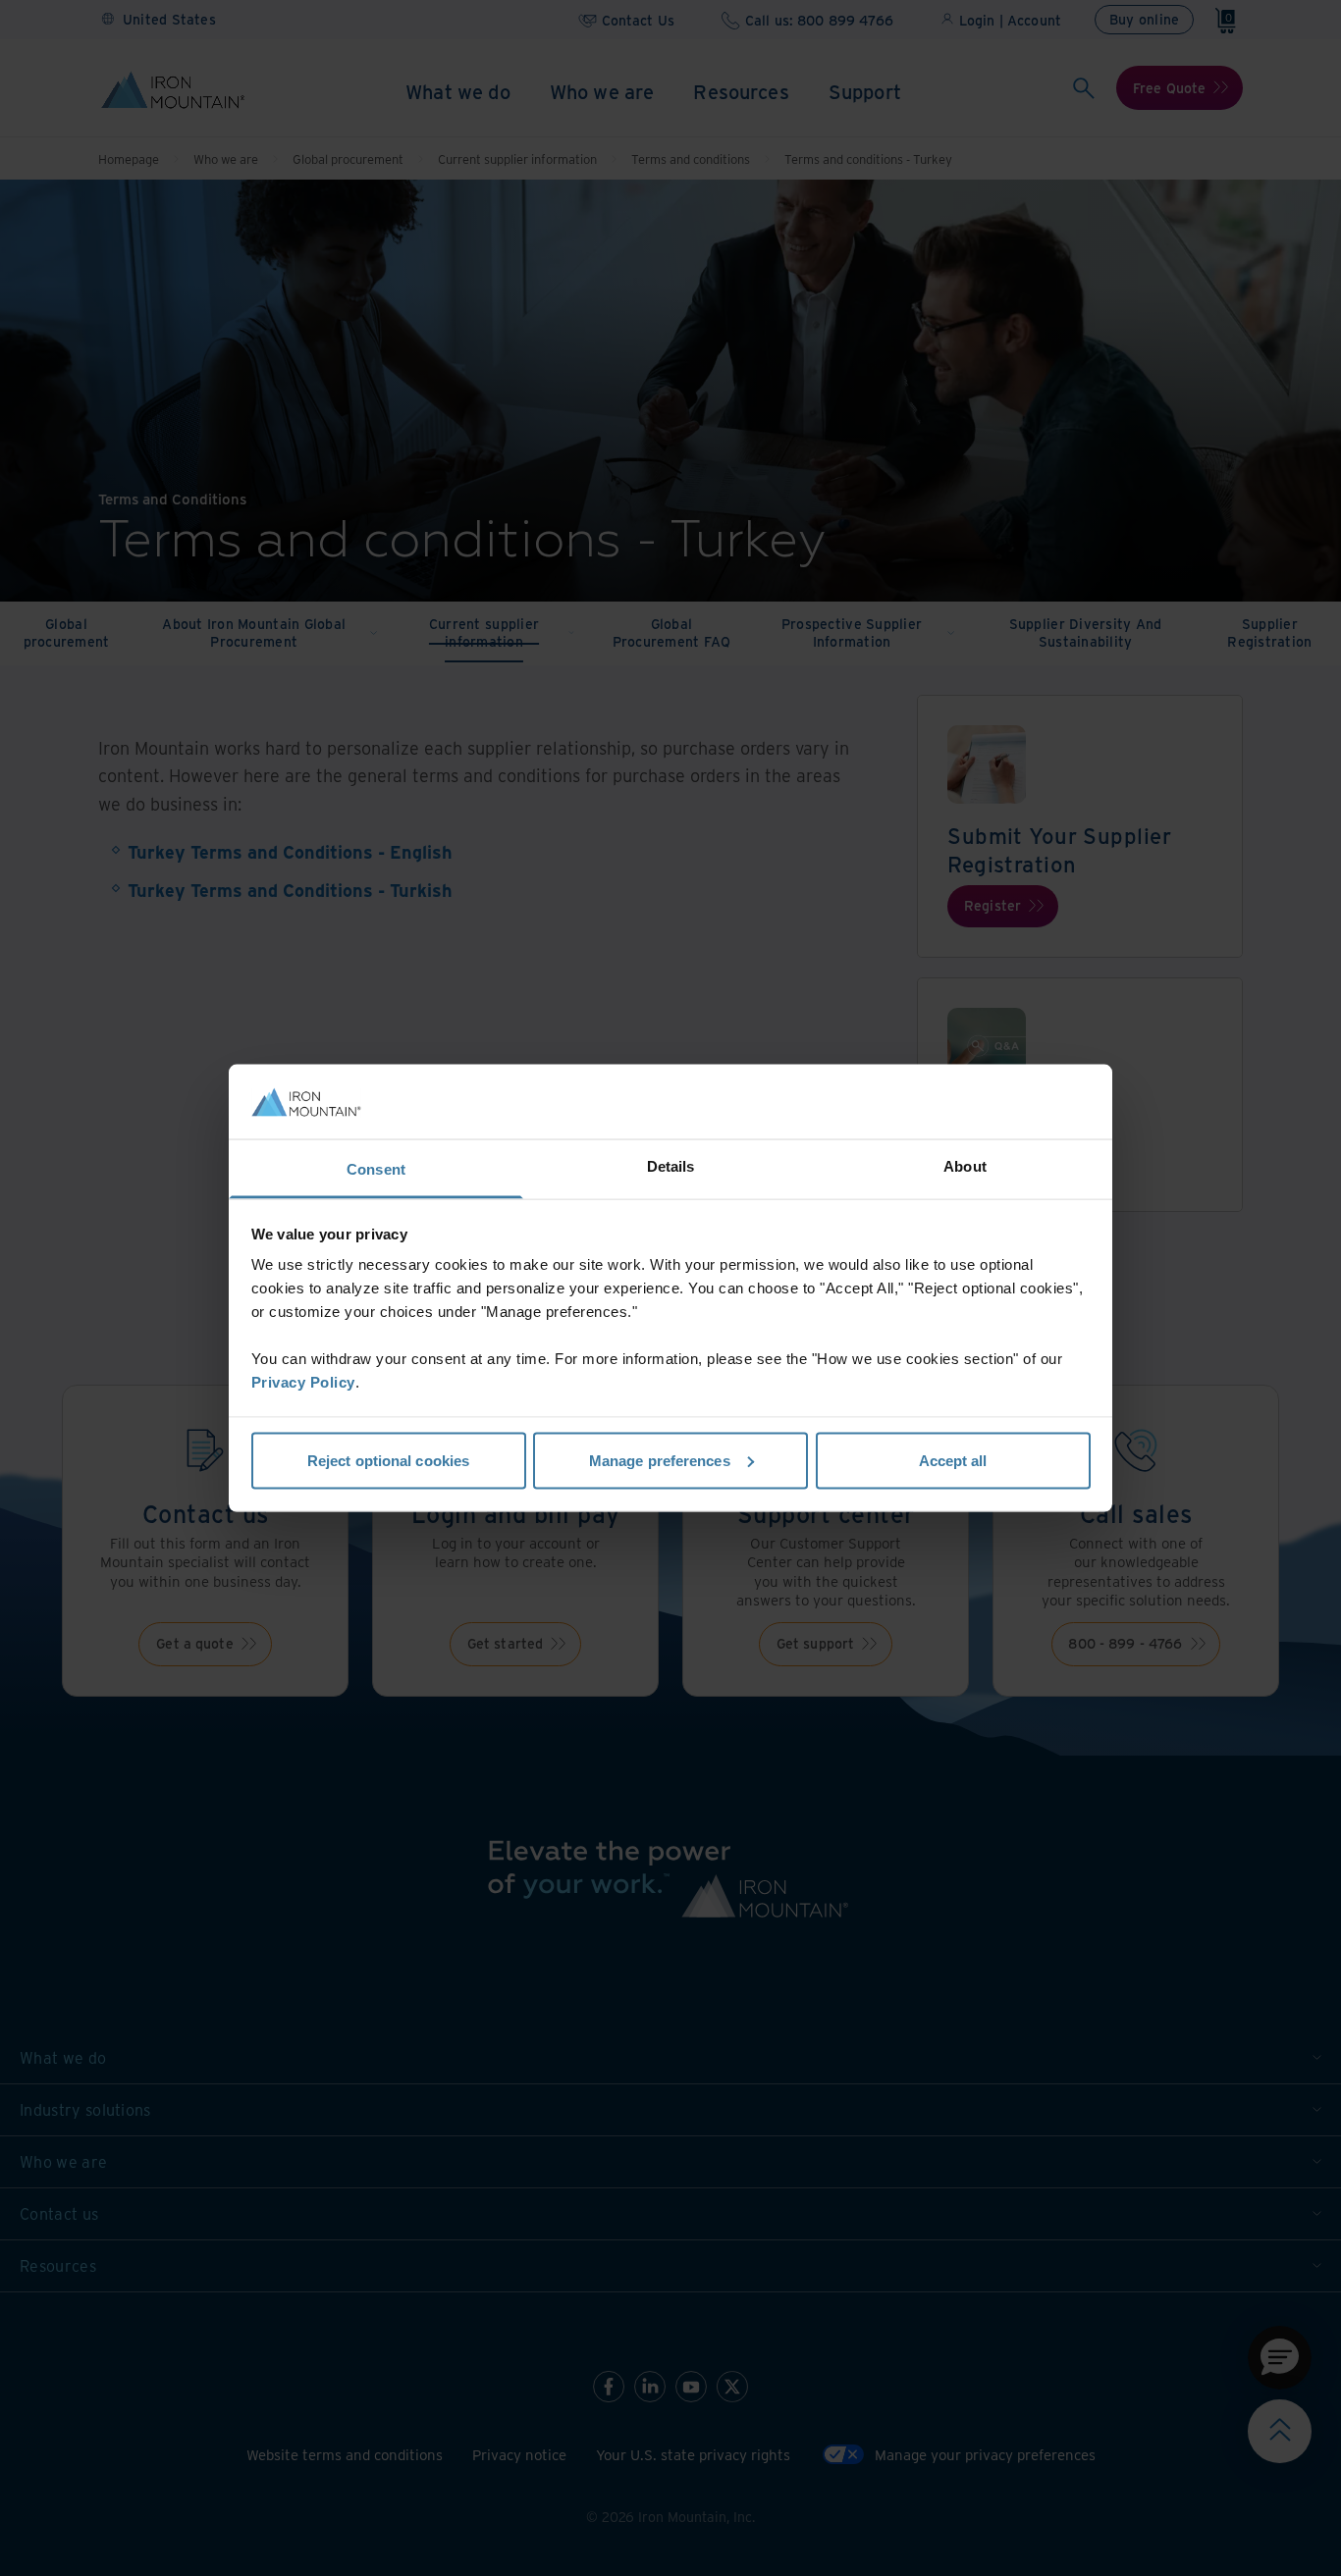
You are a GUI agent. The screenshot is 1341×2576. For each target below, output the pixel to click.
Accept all (953, 1460)
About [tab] (965, 1166)
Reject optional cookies (388, 1460)
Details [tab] (671, 1166)
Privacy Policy (303, 1382)
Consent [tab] (376, 1169)
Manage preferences (660, 1460)
